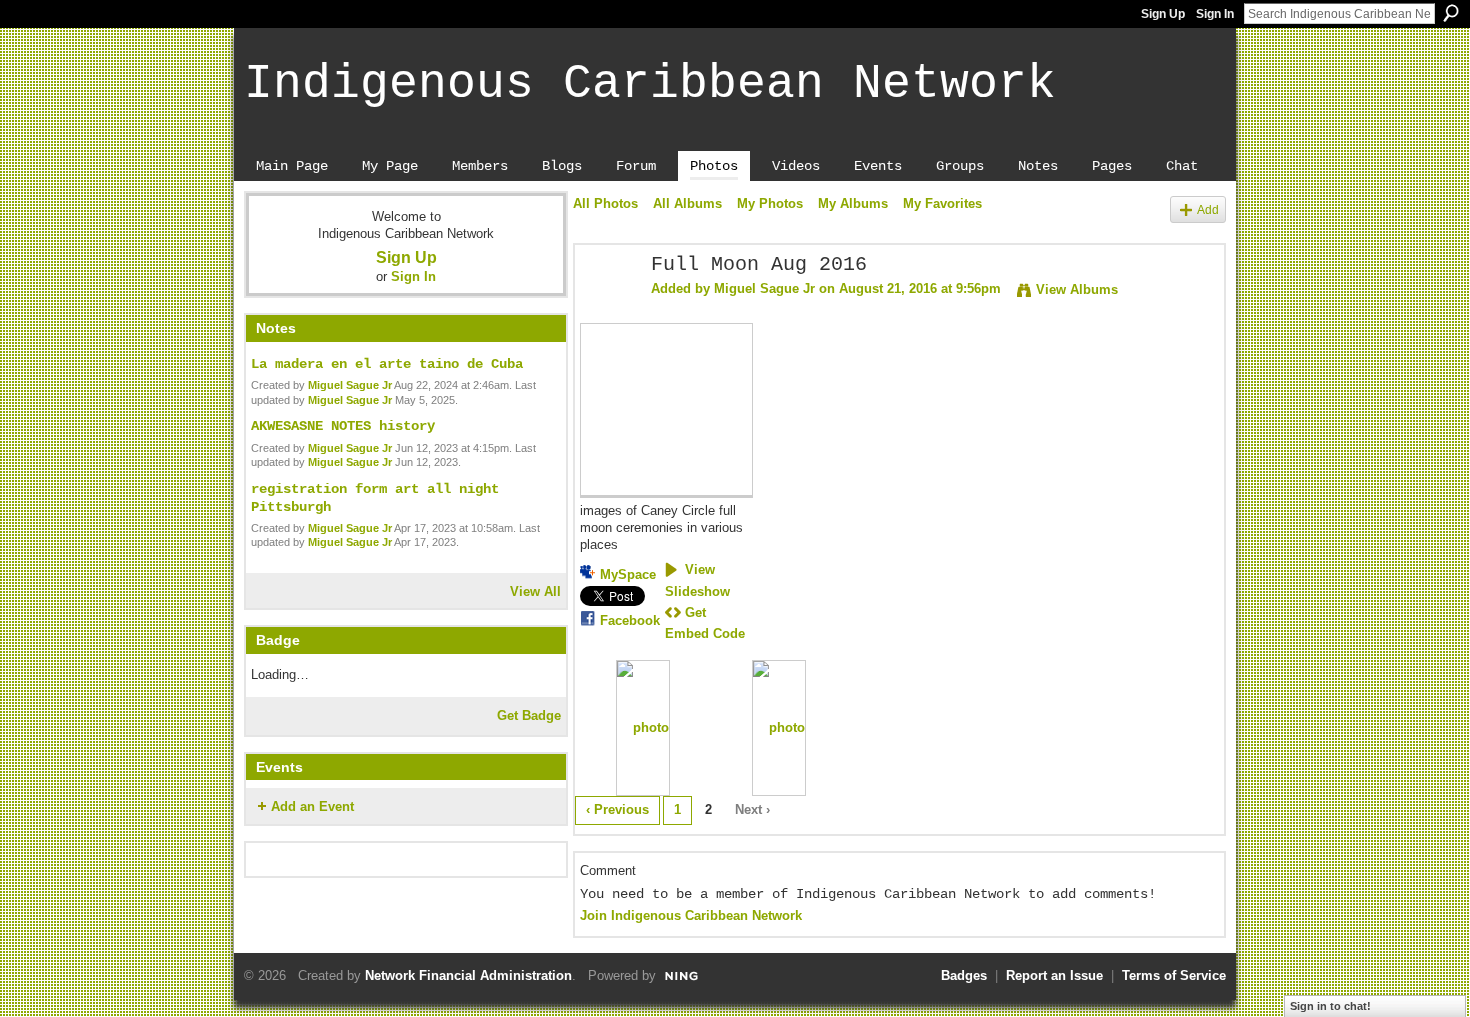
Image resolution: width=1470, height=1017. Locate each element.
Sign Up (1163, 14)
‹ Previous (617, 809)
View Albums (1077, 289)
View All (535, 591)
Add (1208, 209)
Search (1451, 13)
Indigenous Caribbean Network (650, 84)
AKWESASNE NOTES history (343, 426)
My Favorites (942, 203)
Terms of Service (1174, 975)
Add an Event (312, 806)
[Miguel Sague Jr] (607, 308)
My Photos (770, 203)
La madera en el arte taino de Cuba (387, 364)
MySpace (628, 574)
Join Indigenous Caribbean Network (691, 915)
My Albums (853, 203)
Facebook (630, 620)
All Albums (687, 203)
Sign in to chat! (1330, 1006)
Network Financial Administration (468, 975)
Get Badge (529, 715)
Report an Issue (1054, 975)
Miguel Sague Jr (350, 385)
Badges (964, 975)
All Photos (605, 203)
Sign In (1215, 14)
